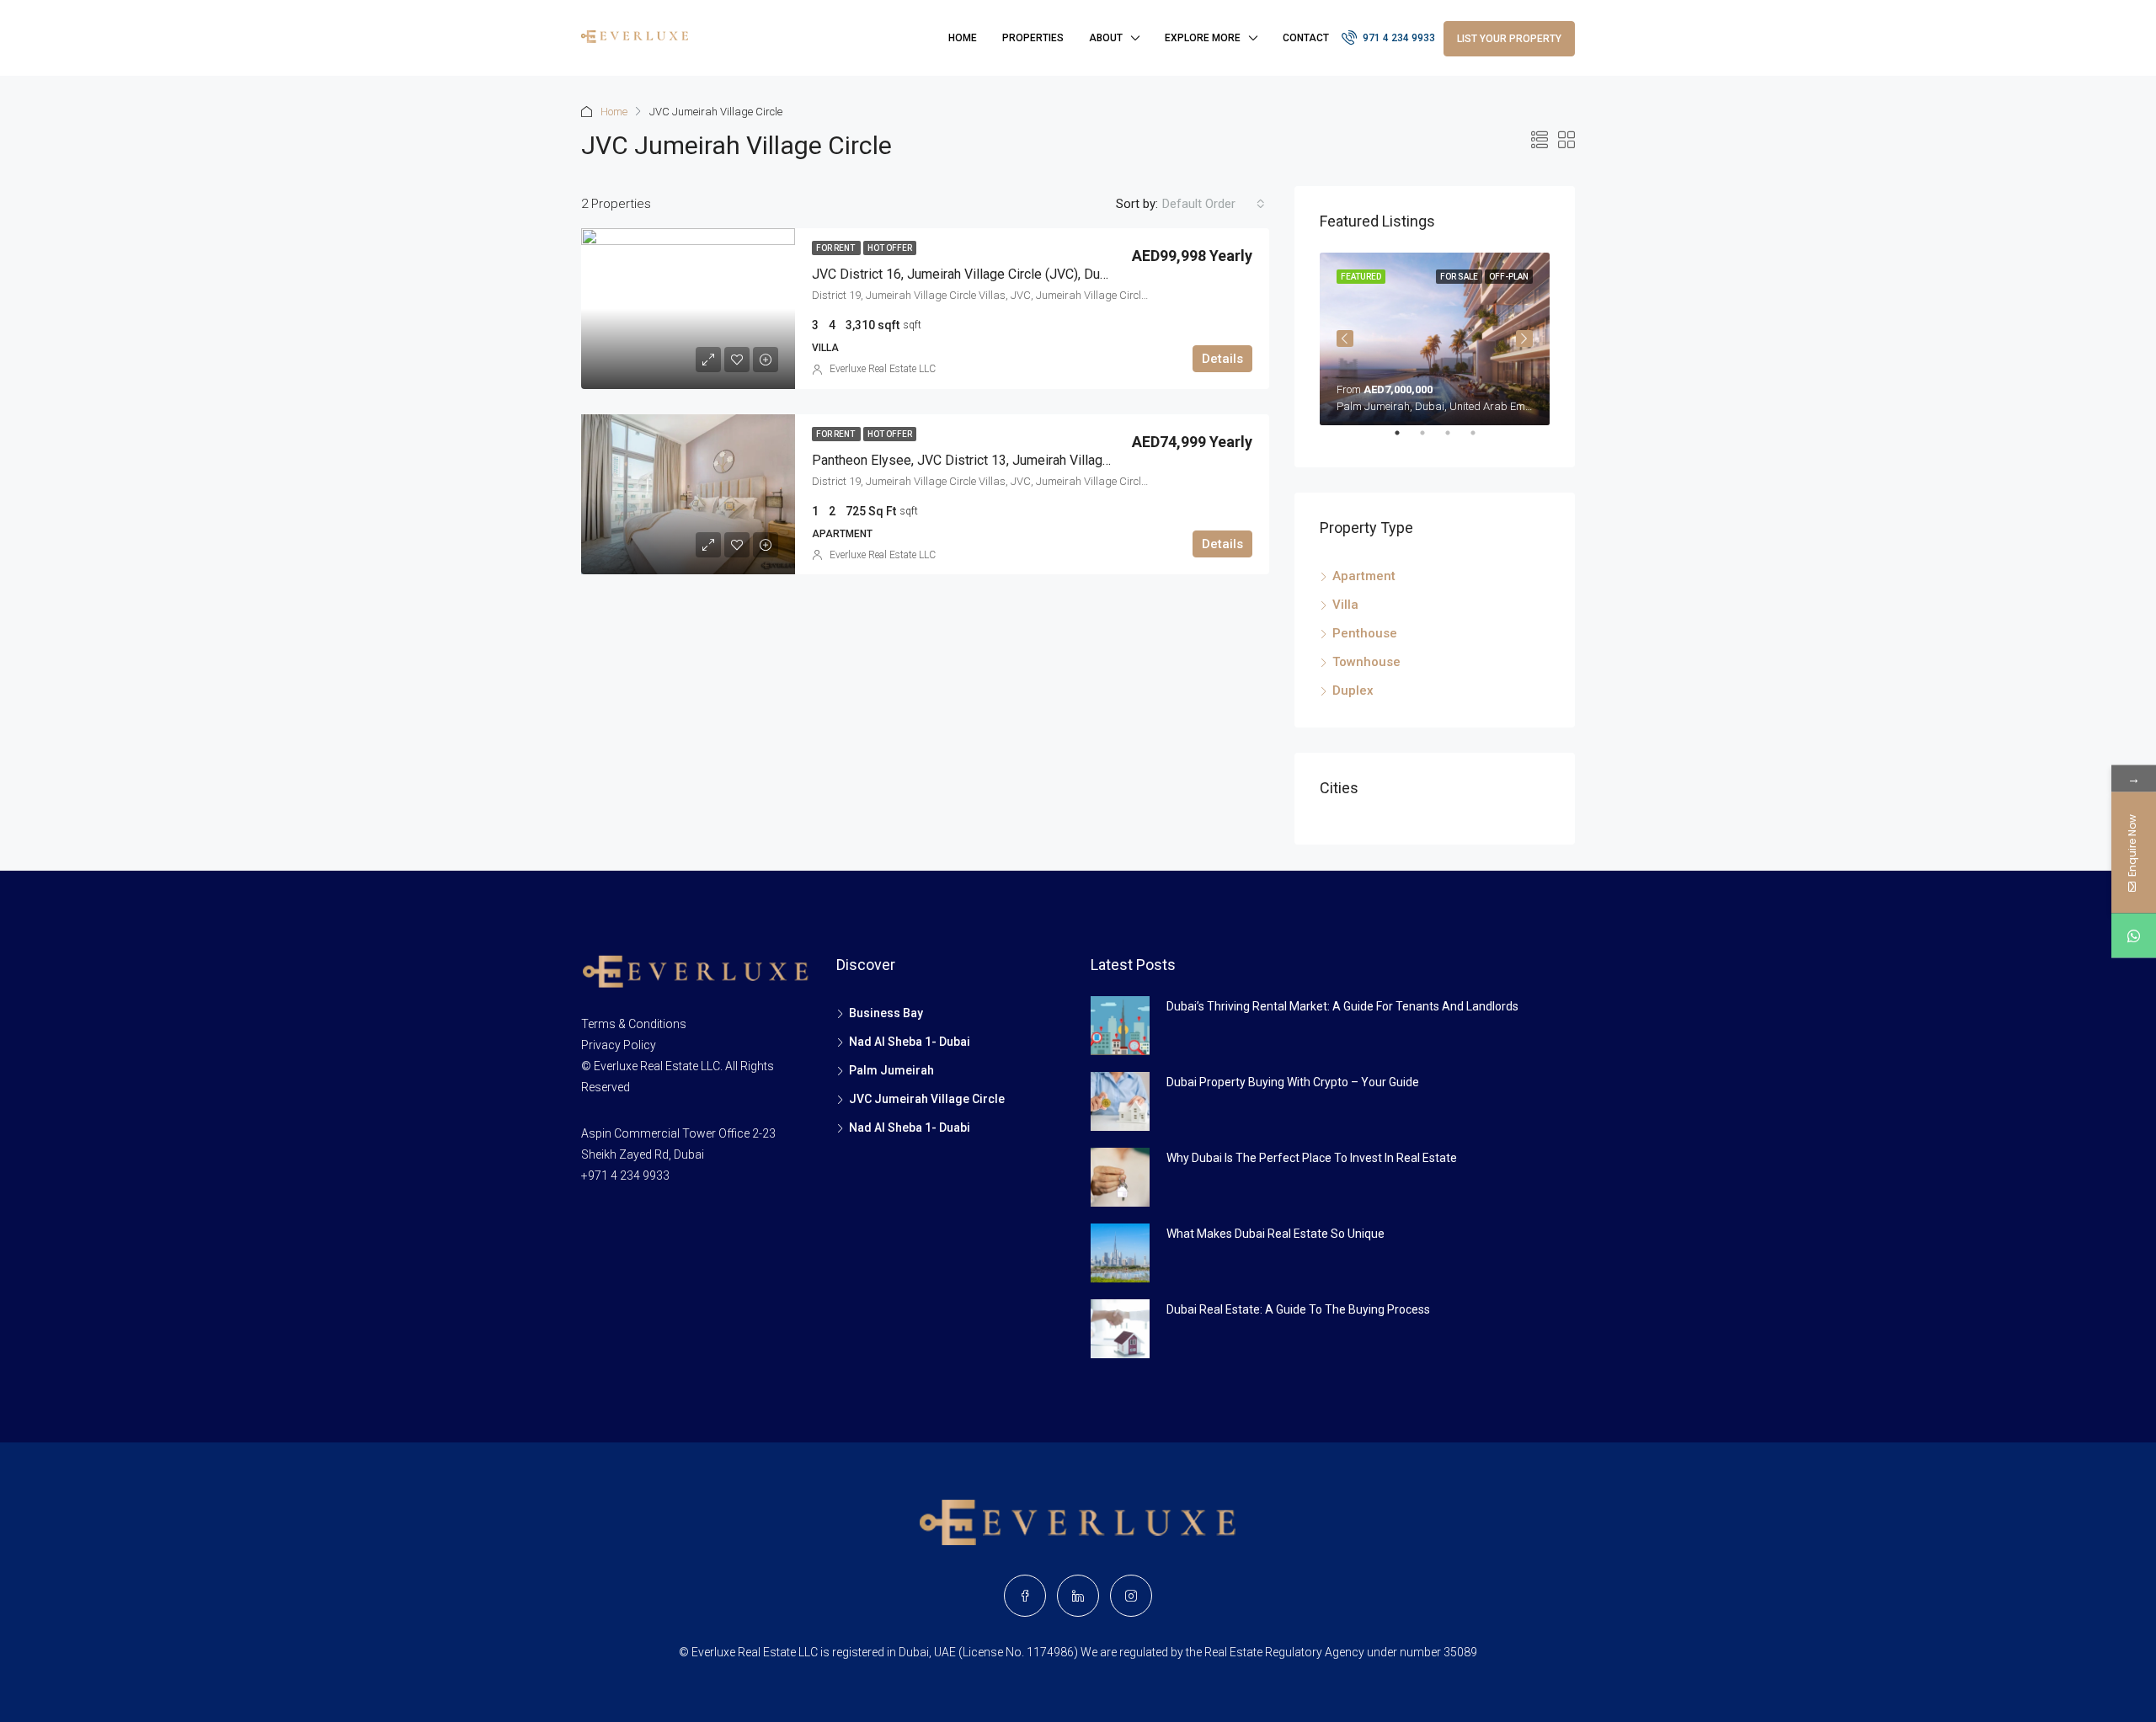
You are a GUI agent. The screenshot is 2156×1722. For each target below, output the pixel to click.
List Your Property (1509, 39)
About (1106, 38)
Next (1524, 339)
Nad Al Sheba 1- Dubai (910, 1042)
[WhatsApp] (2134, 935)
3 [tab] (1456, 440)
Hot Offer (890, 248)
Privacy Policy (619, 1045)
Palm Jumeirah (891, 1070)
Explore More (1203, 38)
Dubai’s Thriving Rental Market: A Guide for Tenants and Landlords (1342, 1006)
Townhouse (1366, 662)
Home (963, 38)
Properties (1033, 38)
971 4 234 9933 (1398, 38)
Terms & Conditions (634, 1024)
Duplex (1353, 690)
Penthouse (1365, 633)
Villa (1345, 605)
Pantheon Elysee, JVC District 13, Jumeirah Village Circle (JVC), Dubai (1017, 460)
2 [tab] (1431, 440)
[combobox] (1214, 204)
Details (1222, 359)
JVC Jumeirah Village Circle (927, 1099)
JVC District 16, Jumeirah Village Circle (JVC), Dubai (965, 274)
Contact (1306, 38)
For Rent (836, 248)
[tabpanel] (1435, 339)
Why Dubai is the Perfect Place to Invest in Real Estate (1312, 1158)
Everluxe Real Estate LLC (883, 369)
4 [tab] (1481, 440)
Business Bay (886, 1013)
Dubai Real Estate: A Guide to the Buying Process (1298, 1309)
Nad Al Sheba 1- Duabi (910, 1128)
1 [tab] (1406, 440)
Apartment (1364, 576)
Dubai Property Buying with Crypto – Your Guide (1293, 1082)
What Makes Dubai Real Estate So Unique (1275, 1234)
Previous (1345, 339)
